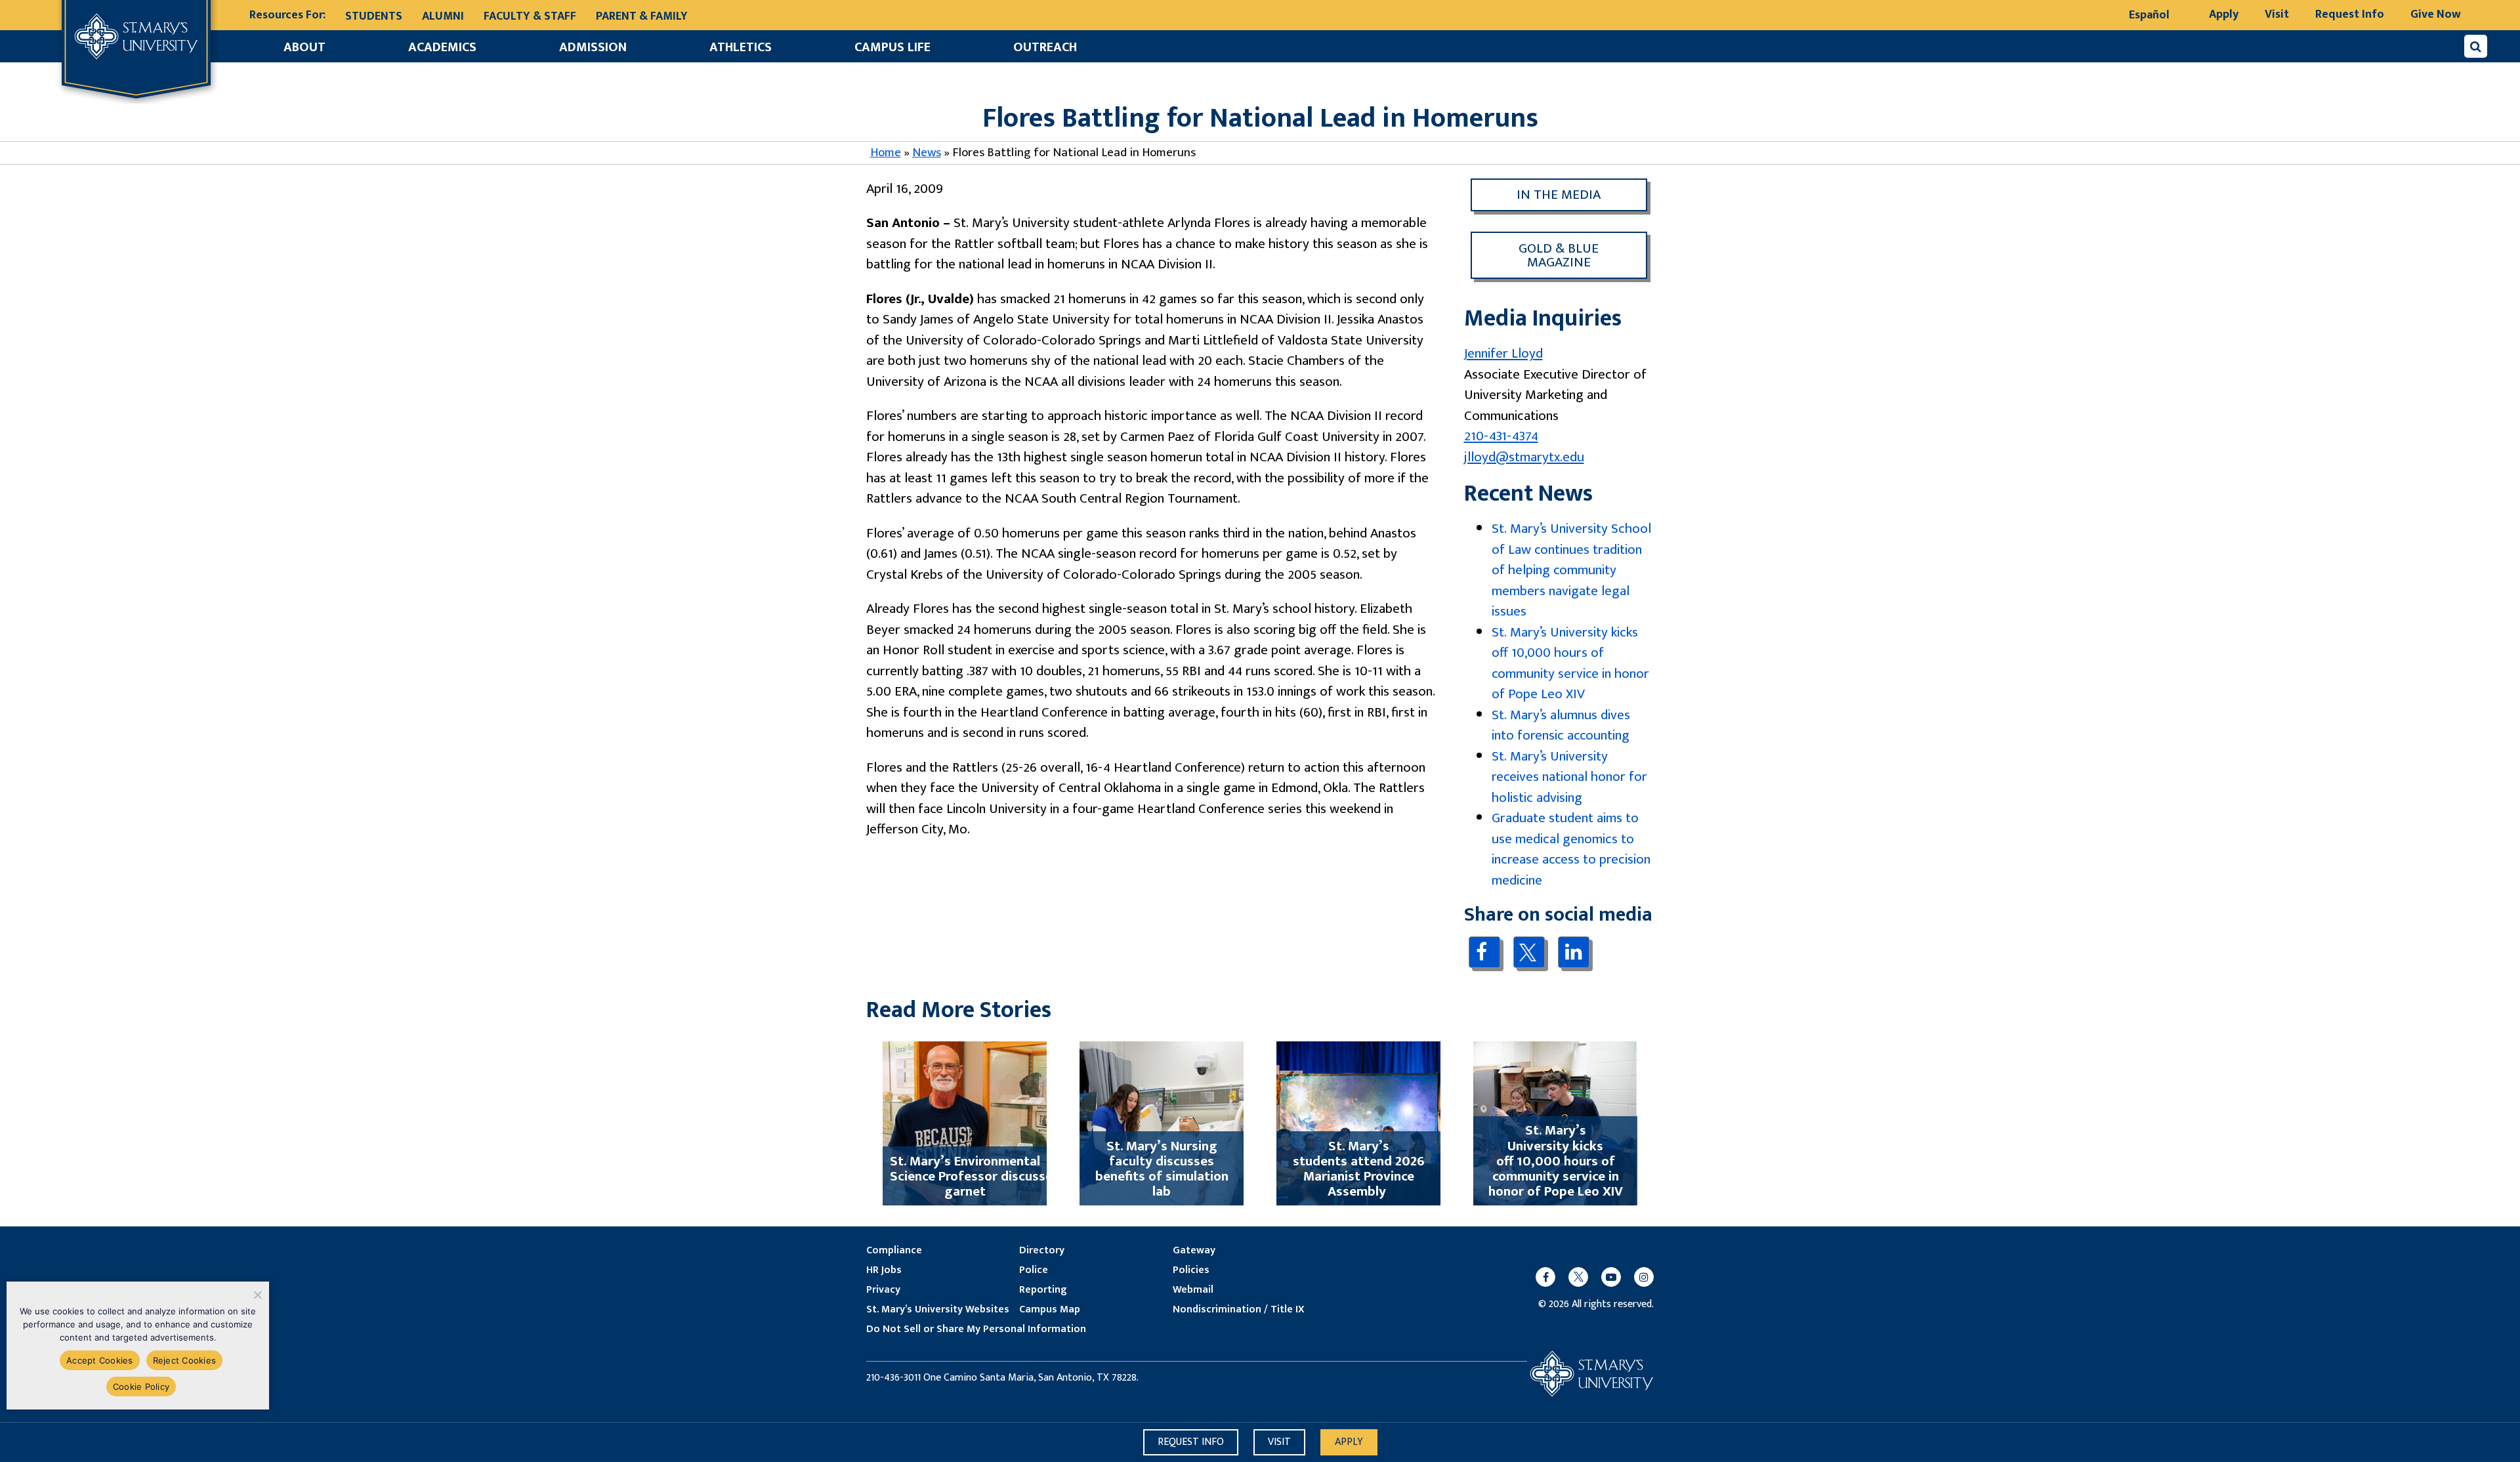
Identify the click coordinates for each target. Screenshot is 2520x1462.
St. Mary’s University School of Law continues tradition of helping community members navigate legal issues (1571, 570)
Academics (442, 47)
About (304, 47)
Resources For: (287, 15)
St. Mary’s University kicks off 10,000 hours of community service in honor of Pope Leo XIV (1570, 663)
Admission (593, 47)
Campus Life (892, 47)
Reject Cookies (185, 1360)
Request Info (2350, 14)
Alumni (443, 16)
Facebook (1484, 952)
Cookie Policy (141, 1387)
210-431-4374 (1501, 436)
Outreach (1045, 47)
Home (886, 153)
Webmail (1193, 1290)
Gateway (1194, 1251)
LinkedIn (1573, 952)
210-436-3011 (893, 1378)
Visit (2277, 14)
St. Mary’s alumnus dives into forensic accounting (1561, 725)
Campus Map (1050, 1310)
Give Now (2436, 14)
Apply (2224, 14)
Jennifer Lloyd (1503, 353)
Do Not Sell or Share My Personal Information (976, 1329)
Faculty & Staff (530, 16)
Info (1191, 1442)
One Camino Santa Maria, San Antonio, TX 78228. (1031, 1378)
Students (374, 16)
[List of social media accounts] (1588, 1277)
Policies (1191, 1270)
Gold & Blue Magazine (1559, 255)
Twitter (1529, 952)
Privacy (883, 1290)
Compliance (894, 1251)
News (927, 153)
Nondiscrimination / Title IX (1239, 1310)
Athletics (741, 47)
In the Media (1559, 195)
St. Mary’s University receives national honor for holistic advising (1569, 777)
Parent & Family (642, 16)
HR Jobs (884, 1270)
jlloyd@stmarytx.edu (1524, 457)
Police (1034, 1270)
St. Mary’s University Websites (938, 1310)
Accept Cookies (100, 1360)
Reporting (1043, 1290)
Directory (1042, 1251)
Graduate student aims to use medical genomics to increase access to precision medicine (1571, 849)
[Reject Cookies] (257, 1295)
